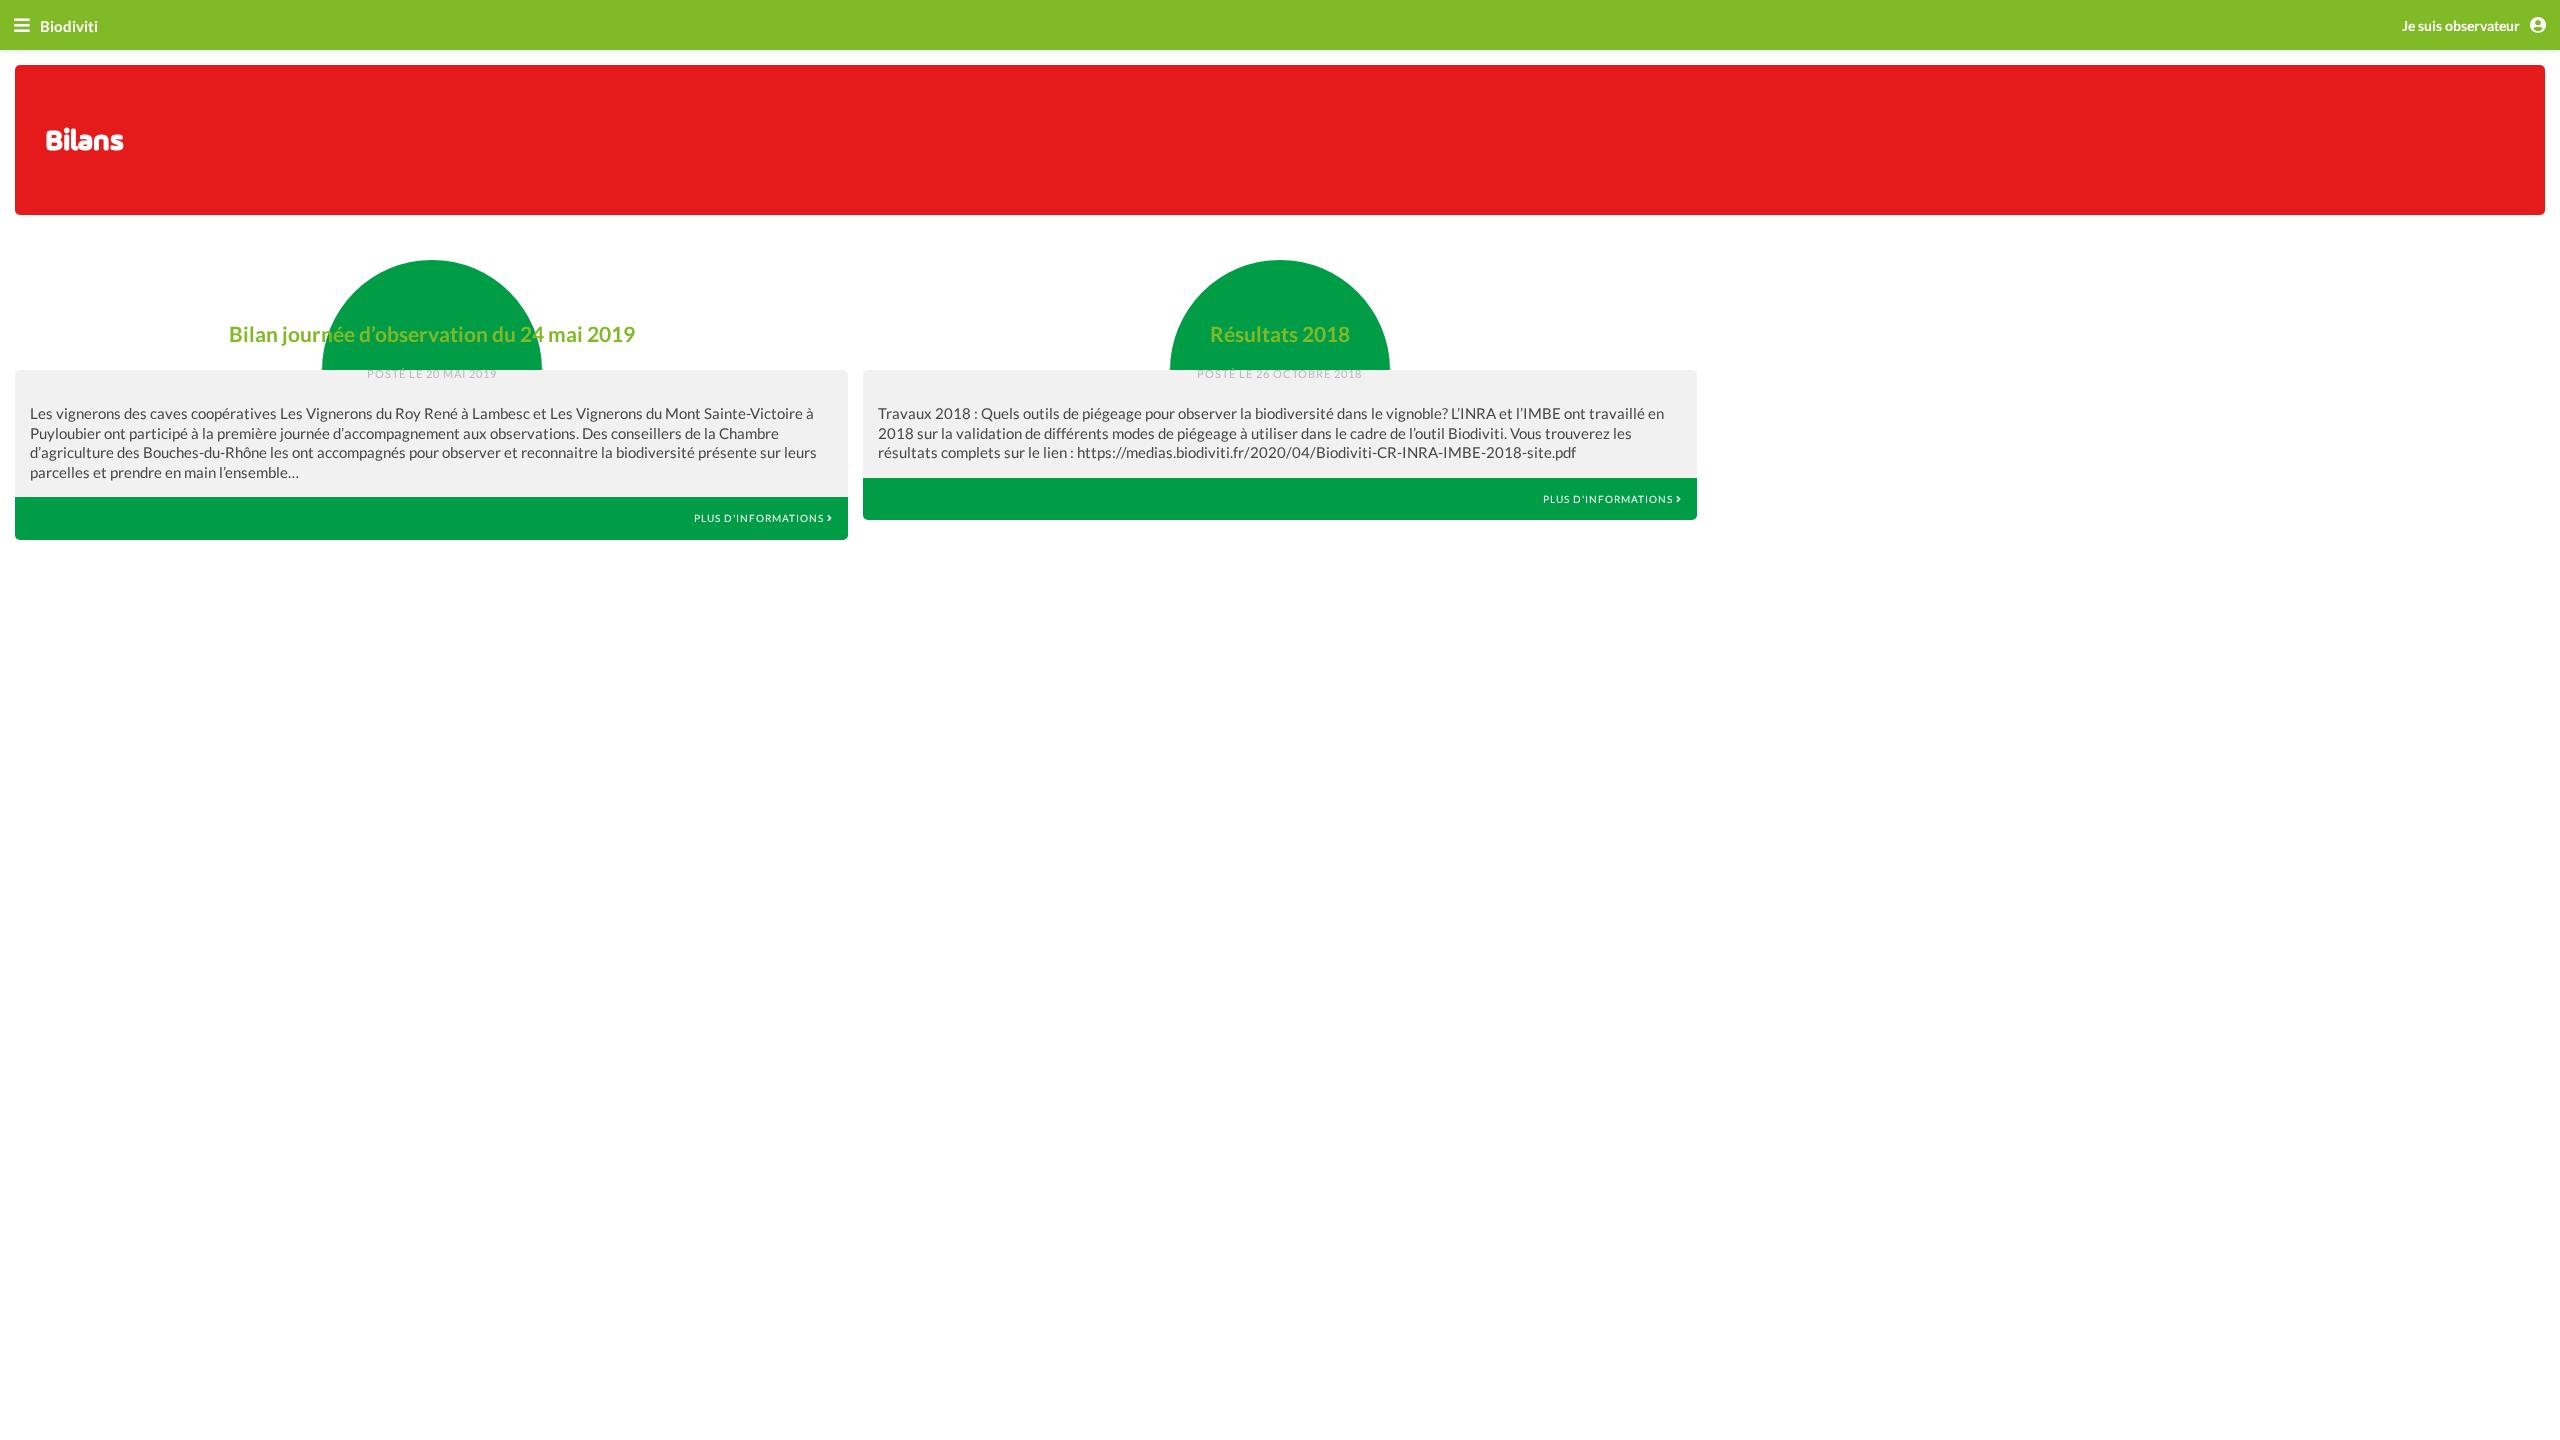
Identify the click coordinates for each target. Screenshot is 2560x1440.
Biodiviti (69, 26)
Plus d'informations (760, 518)
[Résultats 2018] (1280, 280)
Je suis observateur (2462, 26)
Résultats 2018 (1280, 333)
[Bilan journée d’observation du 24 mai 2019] (432, 280)
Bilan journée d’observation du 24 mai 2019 (432, 333)
